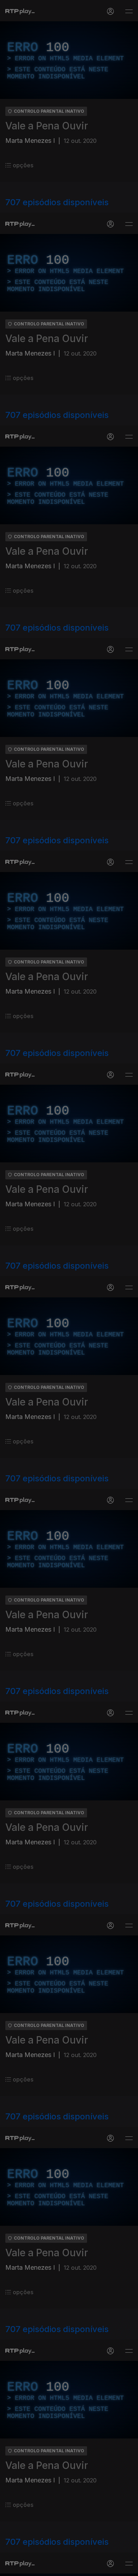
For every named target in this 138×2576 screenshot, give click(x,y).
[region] (69, 1288)
